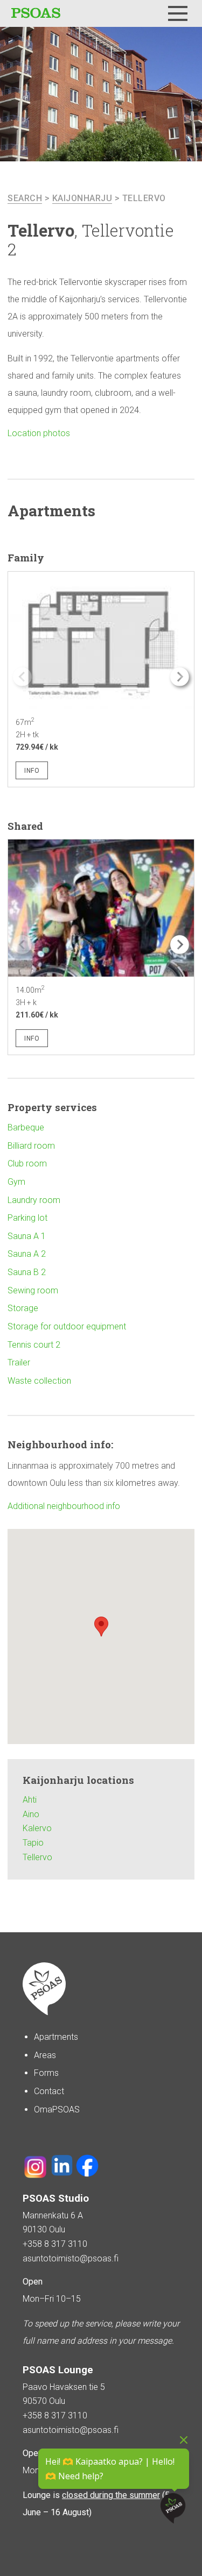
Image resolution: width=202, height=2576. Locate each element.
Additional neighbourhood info (64, 1506)
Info (32, 771)
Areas (45, 2055)
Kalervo (37, 1828)
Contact (49, 2091)
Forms (46, 2073)
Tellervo (144, 198)
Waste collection (39, 1381)
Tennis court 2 (34, 1345)
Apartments (56, 2037)
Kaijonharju (82, 198)
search (25, 198)
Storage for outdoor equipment (67, 1326)
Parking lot (27, 1218)
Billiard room (31, 1146)
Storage (23, 1308)
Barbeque (26, 1127)
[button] (180, 677)
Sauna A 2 (27, 1254)
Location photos (39, 433)
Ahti (30, 1800)
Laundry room (34, 1200)
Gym (16, 1182)
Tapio (33, 1843)
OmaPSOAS (57, 2109)
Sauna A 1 (27, 1236)
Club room (27, 1164)
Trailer (19, 1362)
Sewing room (33, 1290)
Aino (31, 1814)
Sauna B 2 (27, 1272)
